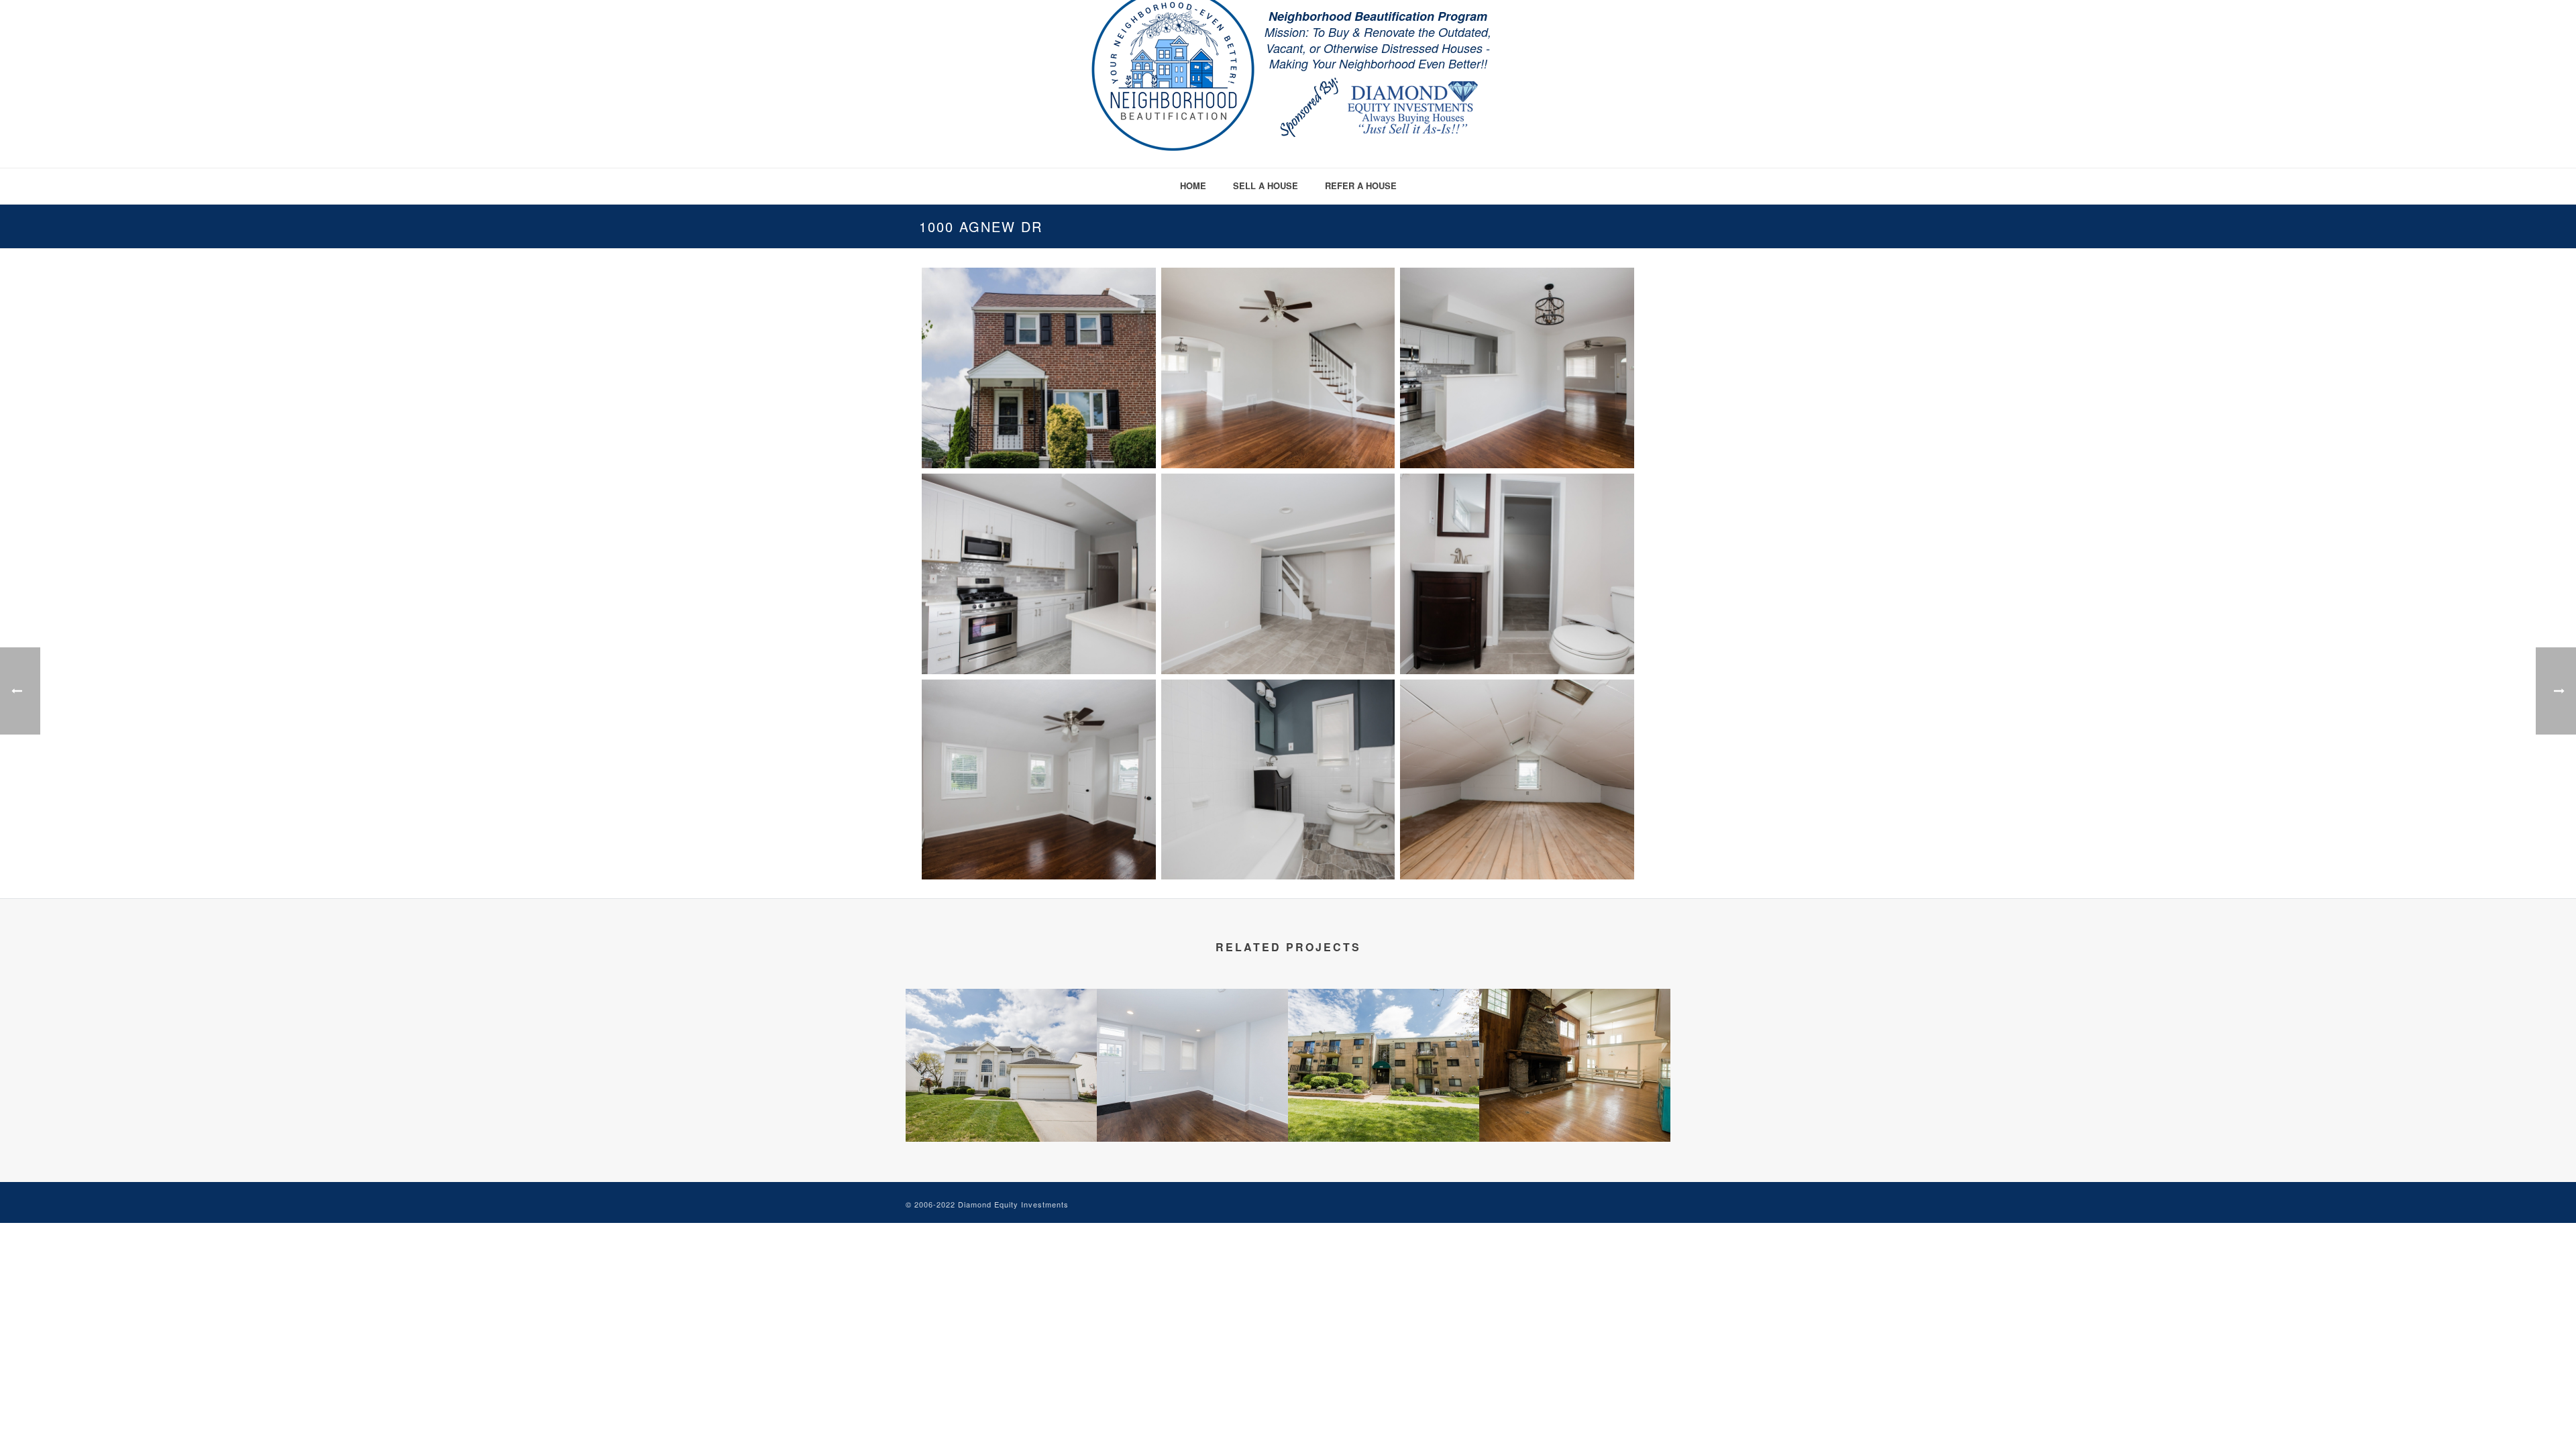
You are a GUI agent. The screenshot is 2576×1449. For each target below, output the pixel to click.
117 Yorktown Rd (1001, 1106)
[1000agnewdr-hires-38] (1278, 574)
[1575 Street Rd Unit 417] (1384, 1042)
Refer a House (1361, 185)
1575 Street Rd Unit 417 (1384, 1106)
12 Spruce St (1575, 1106)
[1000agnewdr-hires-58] (1039, 780)
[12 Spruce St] (1575, 1042)
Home (1193, 185)
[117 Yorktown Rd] (1001, 1042)
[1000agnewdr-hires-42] (1517, 574)
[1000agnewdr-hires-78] (1517, 780)
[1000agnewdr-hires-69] (1278, 780)
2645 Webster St (1193, 1106)
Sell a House (1266, 185)
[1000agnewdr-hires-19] (1278, 368)
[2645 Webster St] (1192, 1042)
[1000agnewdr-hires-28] (1039, 574)
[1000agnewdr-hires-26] (1517, 368)
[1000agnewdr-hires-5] (1039, 368)
